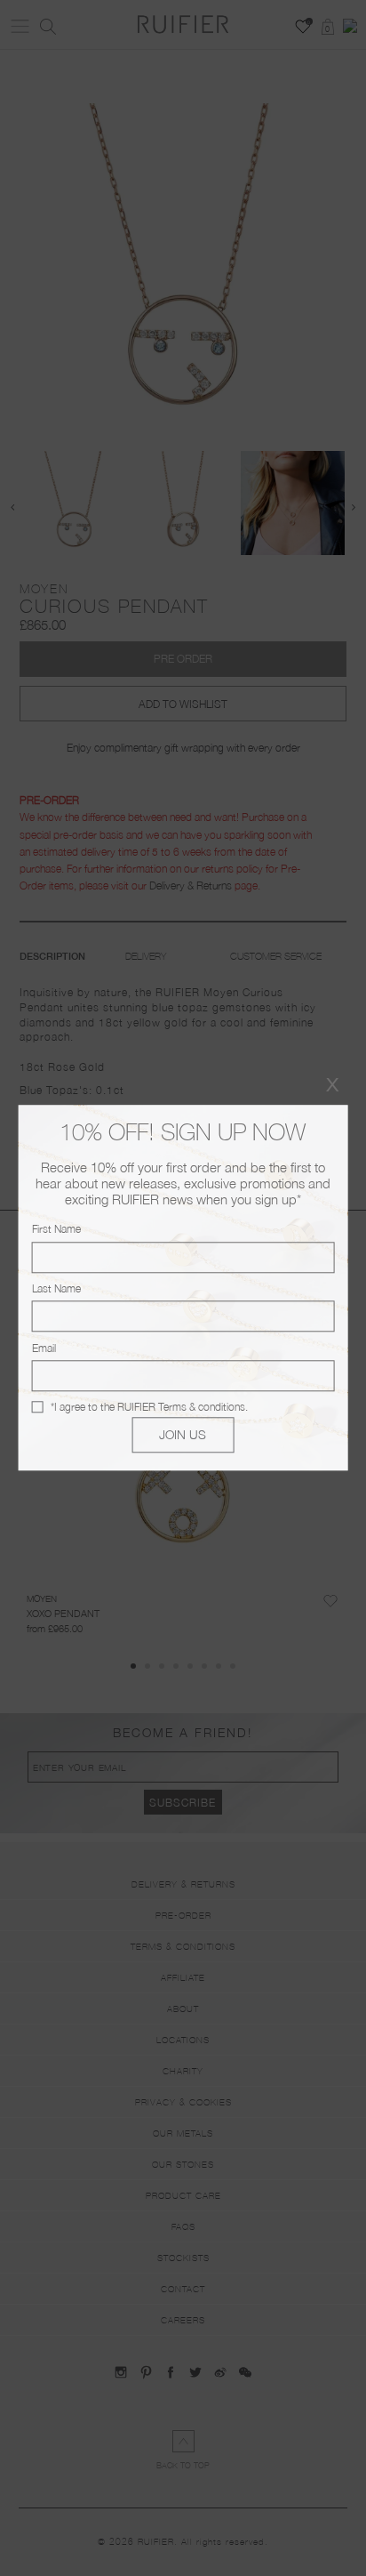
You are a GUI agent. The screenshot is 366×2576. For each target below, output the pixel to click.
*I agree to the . (149, 1407)
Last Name (56, 1288)
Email (44, 1348)
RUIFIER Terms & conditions (181, 1407)
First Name (56, 1230)
